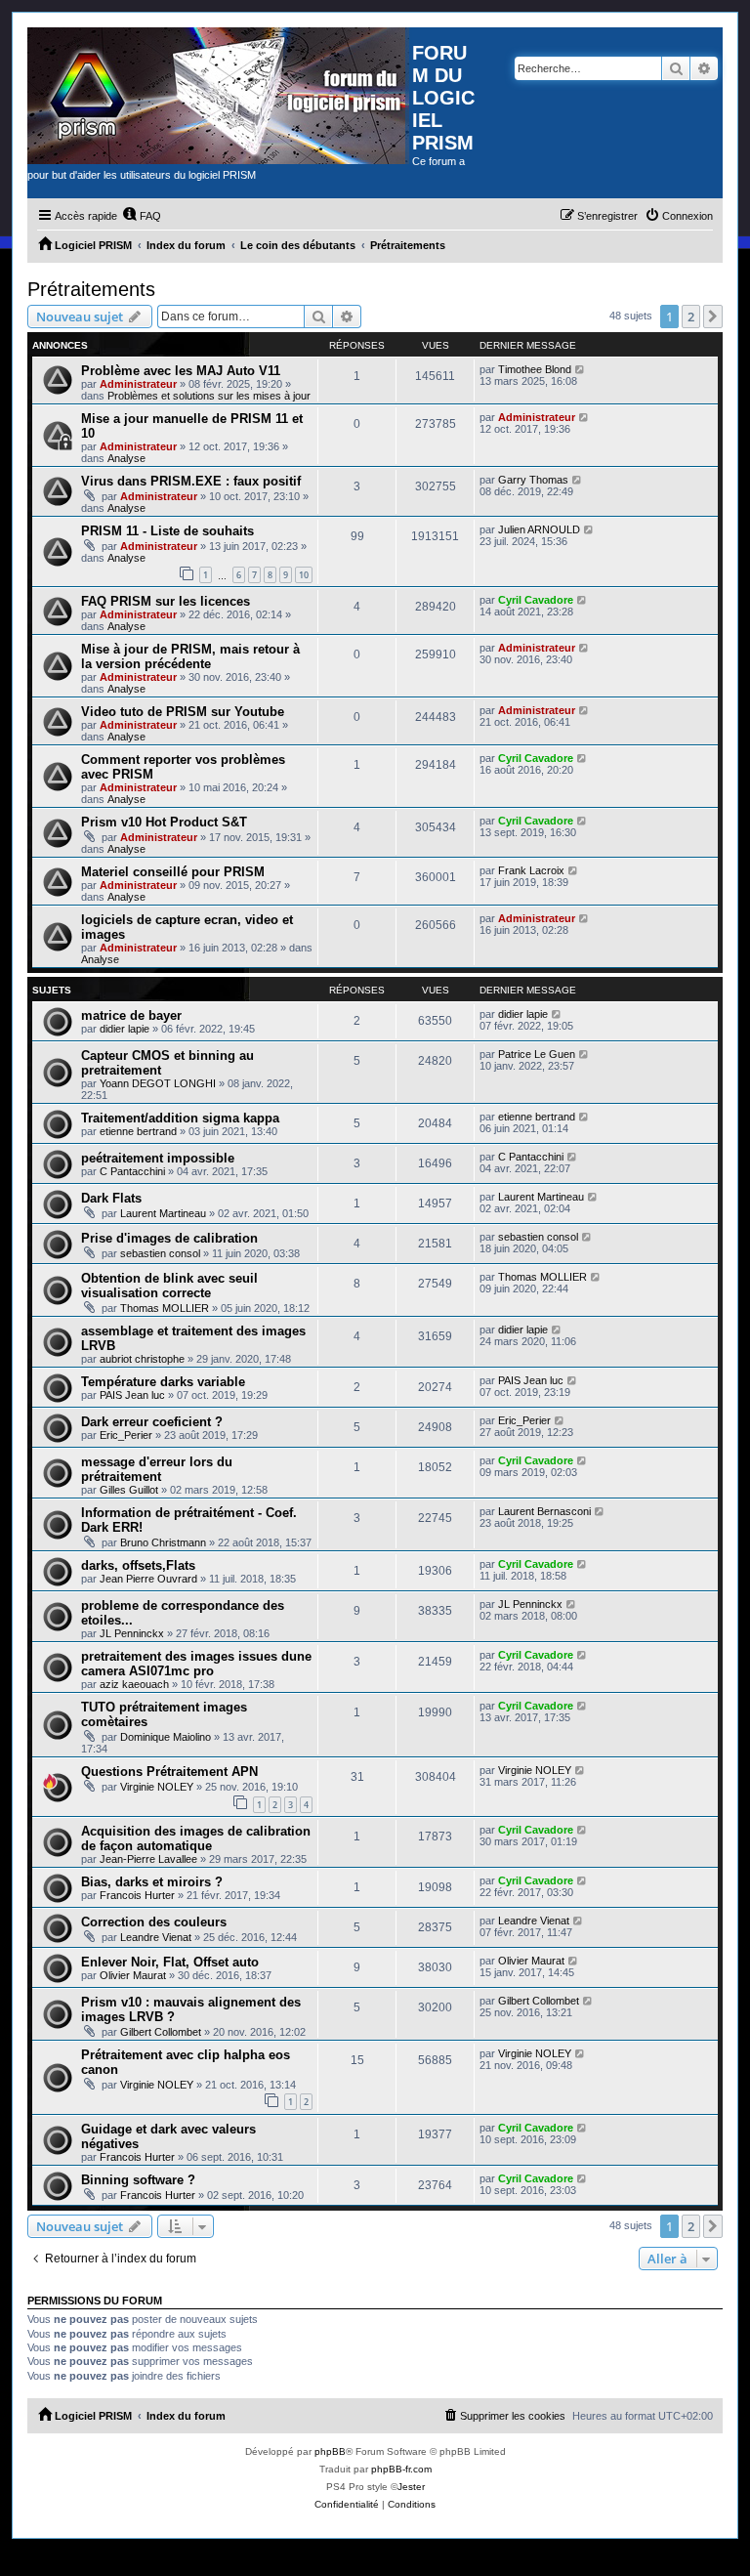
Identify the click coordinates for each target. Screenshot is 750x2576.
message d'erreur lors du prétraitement (157, 1469)
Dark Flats (111, 1198)
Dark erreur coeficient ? (152, 1422)
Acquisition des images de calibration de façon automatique (196, 1838)
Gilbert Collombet (161, 2032)
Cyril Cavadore (536, 600)
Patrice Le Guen (537, 1054)
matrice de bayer (131, 1015)
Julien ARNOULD (539, 529)
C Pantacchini (132, 1171)
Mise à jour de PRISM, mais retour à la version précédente (190, 656)
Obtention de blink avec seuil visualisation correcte (169, 1286)
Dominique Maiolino (166, 1737)
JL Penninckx (132, 1633)
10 (304, 575)
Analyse (126, 458)
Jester (411, 2487)
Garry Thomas (533, 480)
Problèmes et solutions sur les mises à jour (209, 396)
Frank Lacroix (531, 870)
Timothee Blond (535, 369)
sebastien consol (160, 1253)
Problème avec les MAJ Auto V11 (181, 371)
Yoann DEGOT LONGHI (158, 1083)
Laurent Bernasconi (544, 1511)
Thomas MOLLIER (165, 1308)
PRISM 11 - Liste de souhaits (167, 531)
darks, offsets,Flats (138, 1565)
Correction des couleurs (154, 1922)
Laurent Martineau (163, 1213)
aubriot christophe (142, 1359)
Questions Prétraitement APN (169, 1772)
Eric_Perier (126, 1435)
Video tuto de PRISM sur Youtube (183, 712)
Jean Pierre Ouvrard (148, 1579)
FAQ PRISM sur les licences (166, 601)
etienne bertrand (138, 1131)
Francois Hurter (137, 1895)
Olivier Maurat (133, 1975)
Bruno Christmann (163, 1542)
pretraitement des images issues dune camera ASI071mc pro (196, 1664)
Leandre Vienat (156, 1937)
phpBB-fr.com (401, 2469)
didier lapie (125, 1029)
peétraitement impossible (158, 1158)
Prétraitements (91, 289)
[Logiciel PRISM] (220, 96)
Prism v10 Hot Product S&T (164, 822)
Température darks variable (163, 1382)
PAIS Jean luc (132, 1395)
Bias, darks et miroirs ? (152, 1882)
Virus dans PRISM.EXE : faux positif (191, 481)
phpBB (330, 2451)
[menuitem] (142, 216)
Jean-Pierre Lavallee (148, 1859)
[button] (713, 317)
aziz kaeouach (134, 1684)
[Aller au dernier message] (581, 369)
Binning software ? (138, 2180)
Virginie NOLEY (157, 1787)
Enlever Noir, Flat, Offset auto (170, 1962)
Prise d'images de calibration (169, 1238)
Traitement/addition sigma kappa (180, 1118)
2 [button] (691, 317)
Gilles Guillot (129, 1490)
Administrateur (138, 384)
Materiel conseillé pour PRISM (173, 872)
